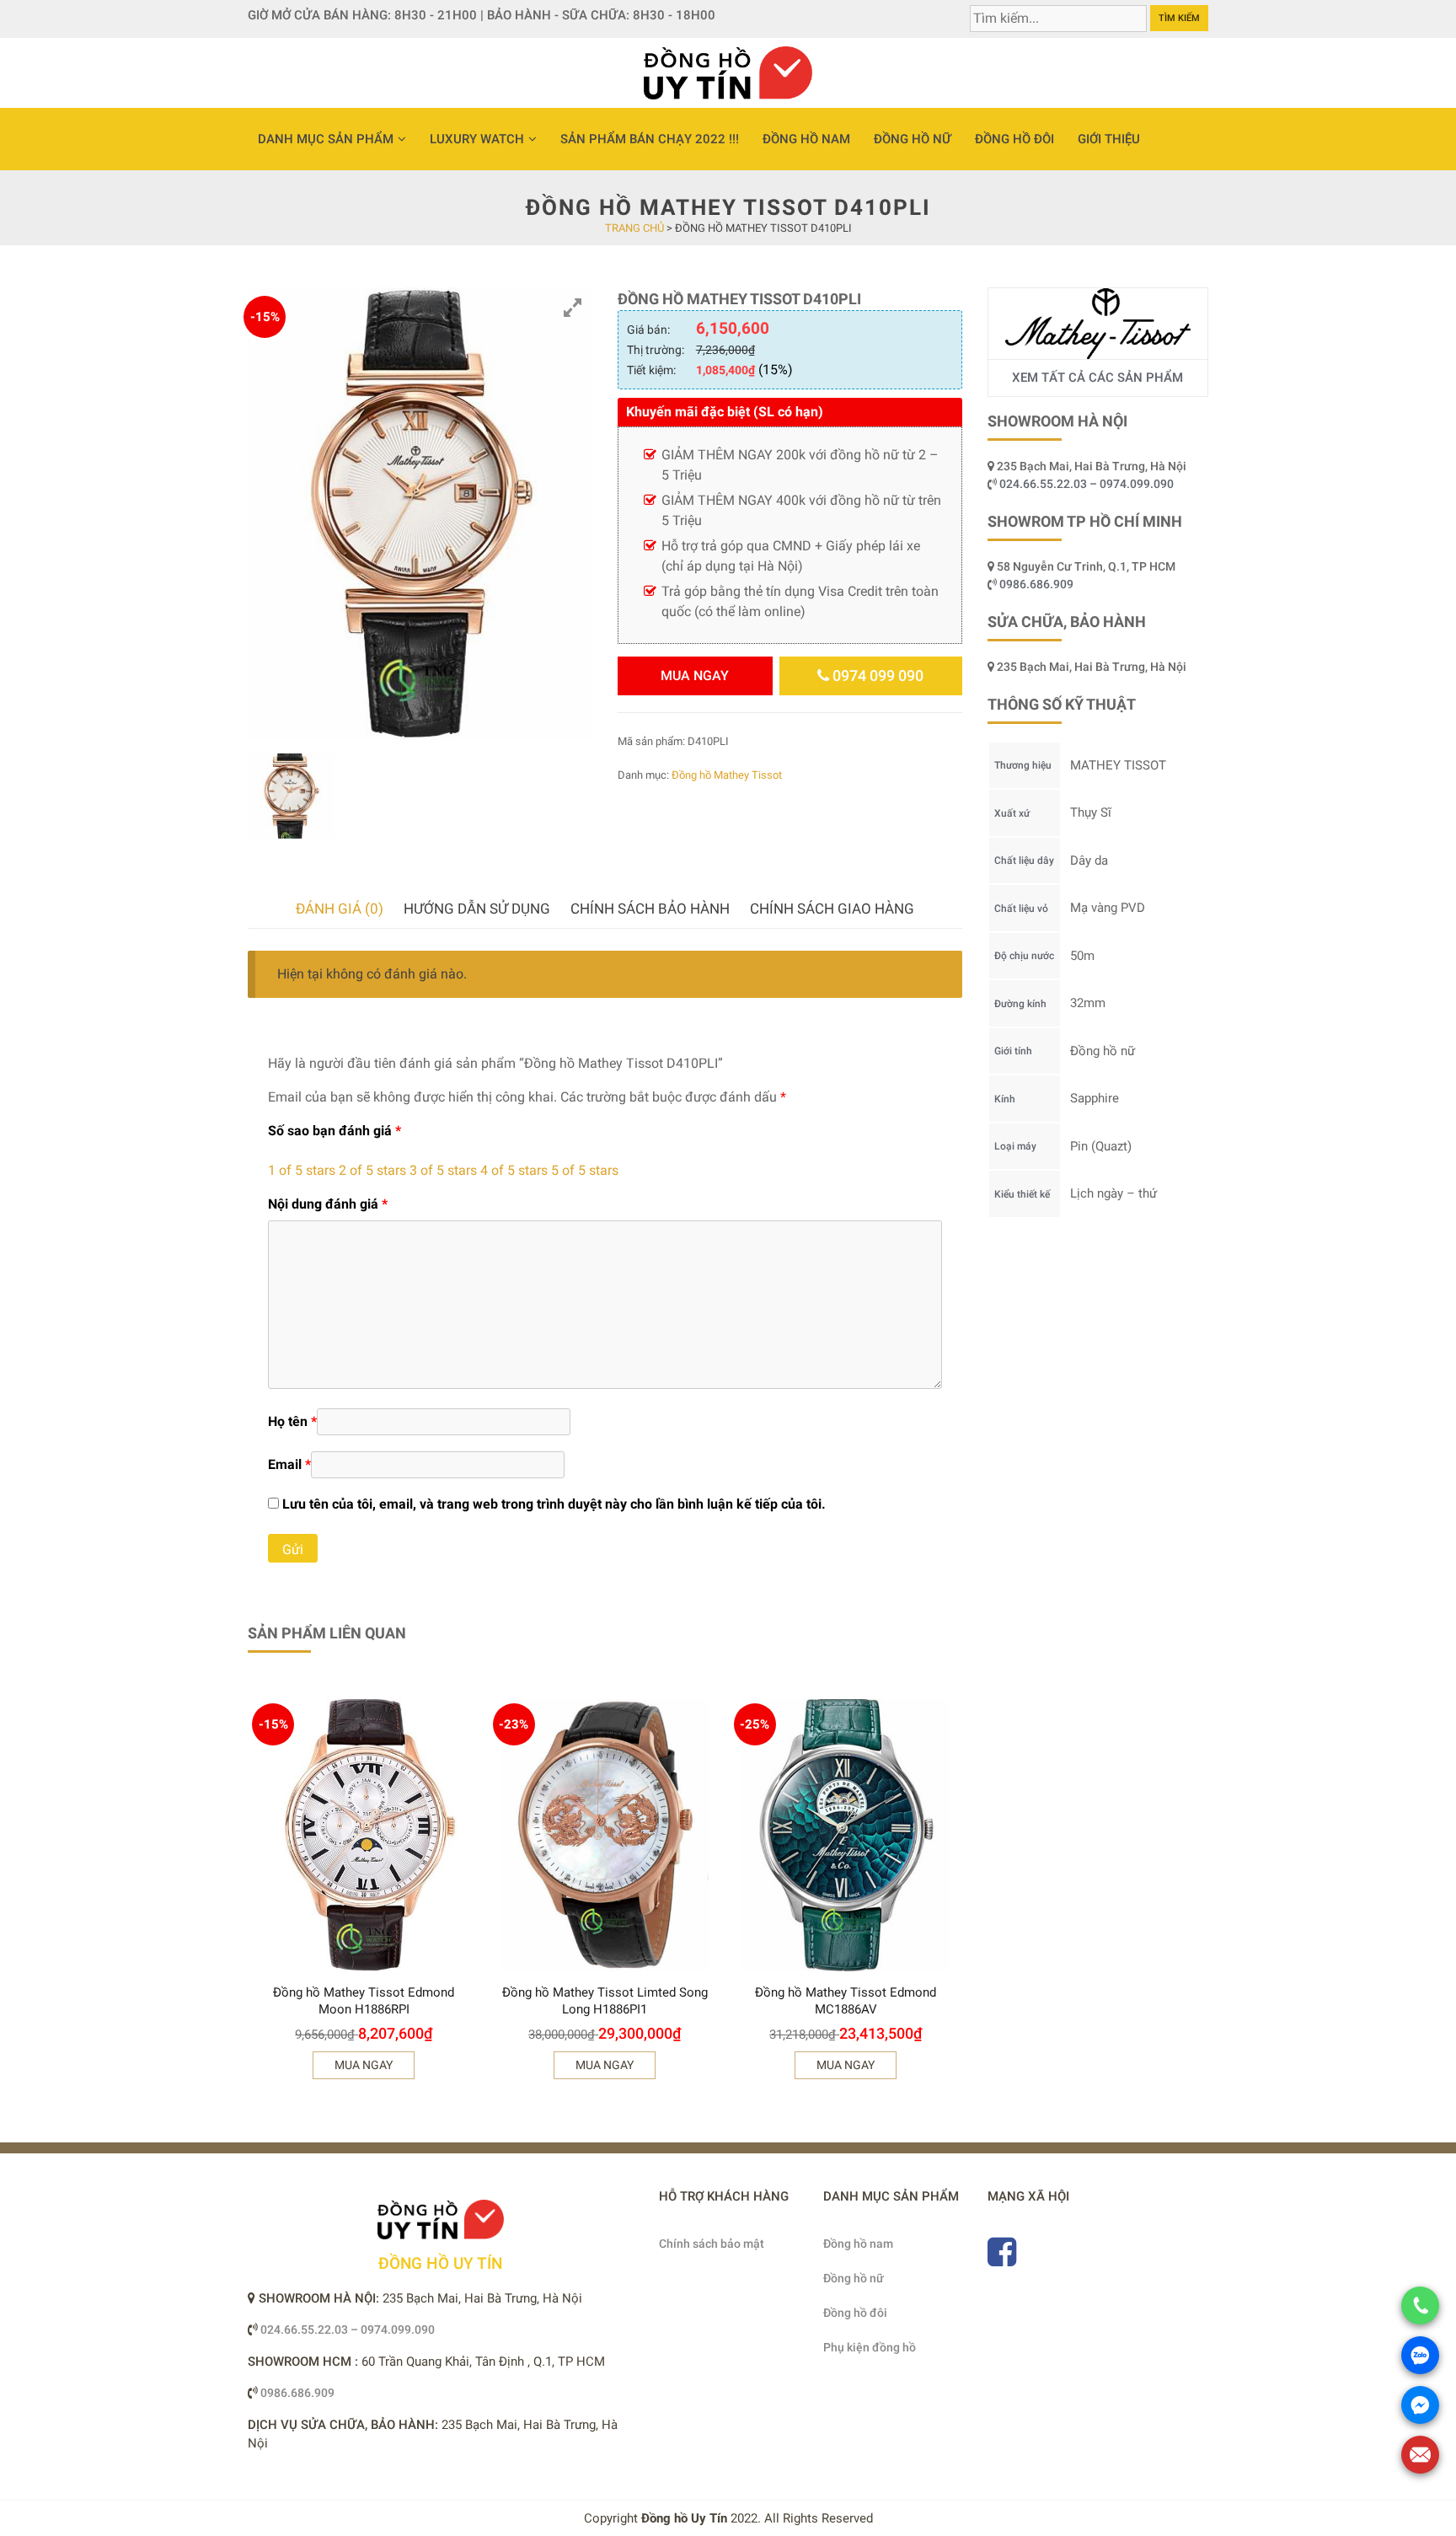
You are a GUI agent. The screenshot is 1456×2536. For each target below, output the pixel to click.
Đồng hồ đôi (1014, 139)
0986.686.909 (1036, 584)
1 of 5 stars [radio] (302, 1170)
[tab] (340, 909)
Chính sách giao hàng (832, 909)
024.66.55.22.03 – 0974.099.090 (1088, 484)
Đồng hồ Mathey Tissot (727, 775)
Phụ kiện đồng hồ (870, 2347)
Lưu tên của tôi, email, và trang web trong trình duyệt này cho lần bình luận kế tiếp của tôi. (554, 1504)
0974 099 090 (876, 676)
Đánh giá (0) (340, 909)
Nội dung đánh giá (328, 1204)
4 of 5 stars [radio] (514, 1170)
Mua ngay (695, 676)
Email (289, 1464)
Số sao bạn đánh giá (335, 1131)
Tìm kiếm (1179, 18)
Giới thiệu (1109, 139)
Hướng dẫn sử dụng (477, 909)
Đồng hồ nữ (913, 139)
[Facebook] (1002, 2260)
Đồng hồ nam (806, 139)
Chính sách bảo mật (712, 2244)
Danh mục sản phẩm (326, 139)
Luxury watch (477, 139)
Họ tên (292, 1421)
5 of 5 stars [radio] (585, 1170)
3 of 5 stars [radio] (443, 1170)
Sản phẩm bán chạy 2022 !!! (650, 139)
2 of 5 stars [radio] (372, 1170)
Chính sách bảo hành (650, 909)
